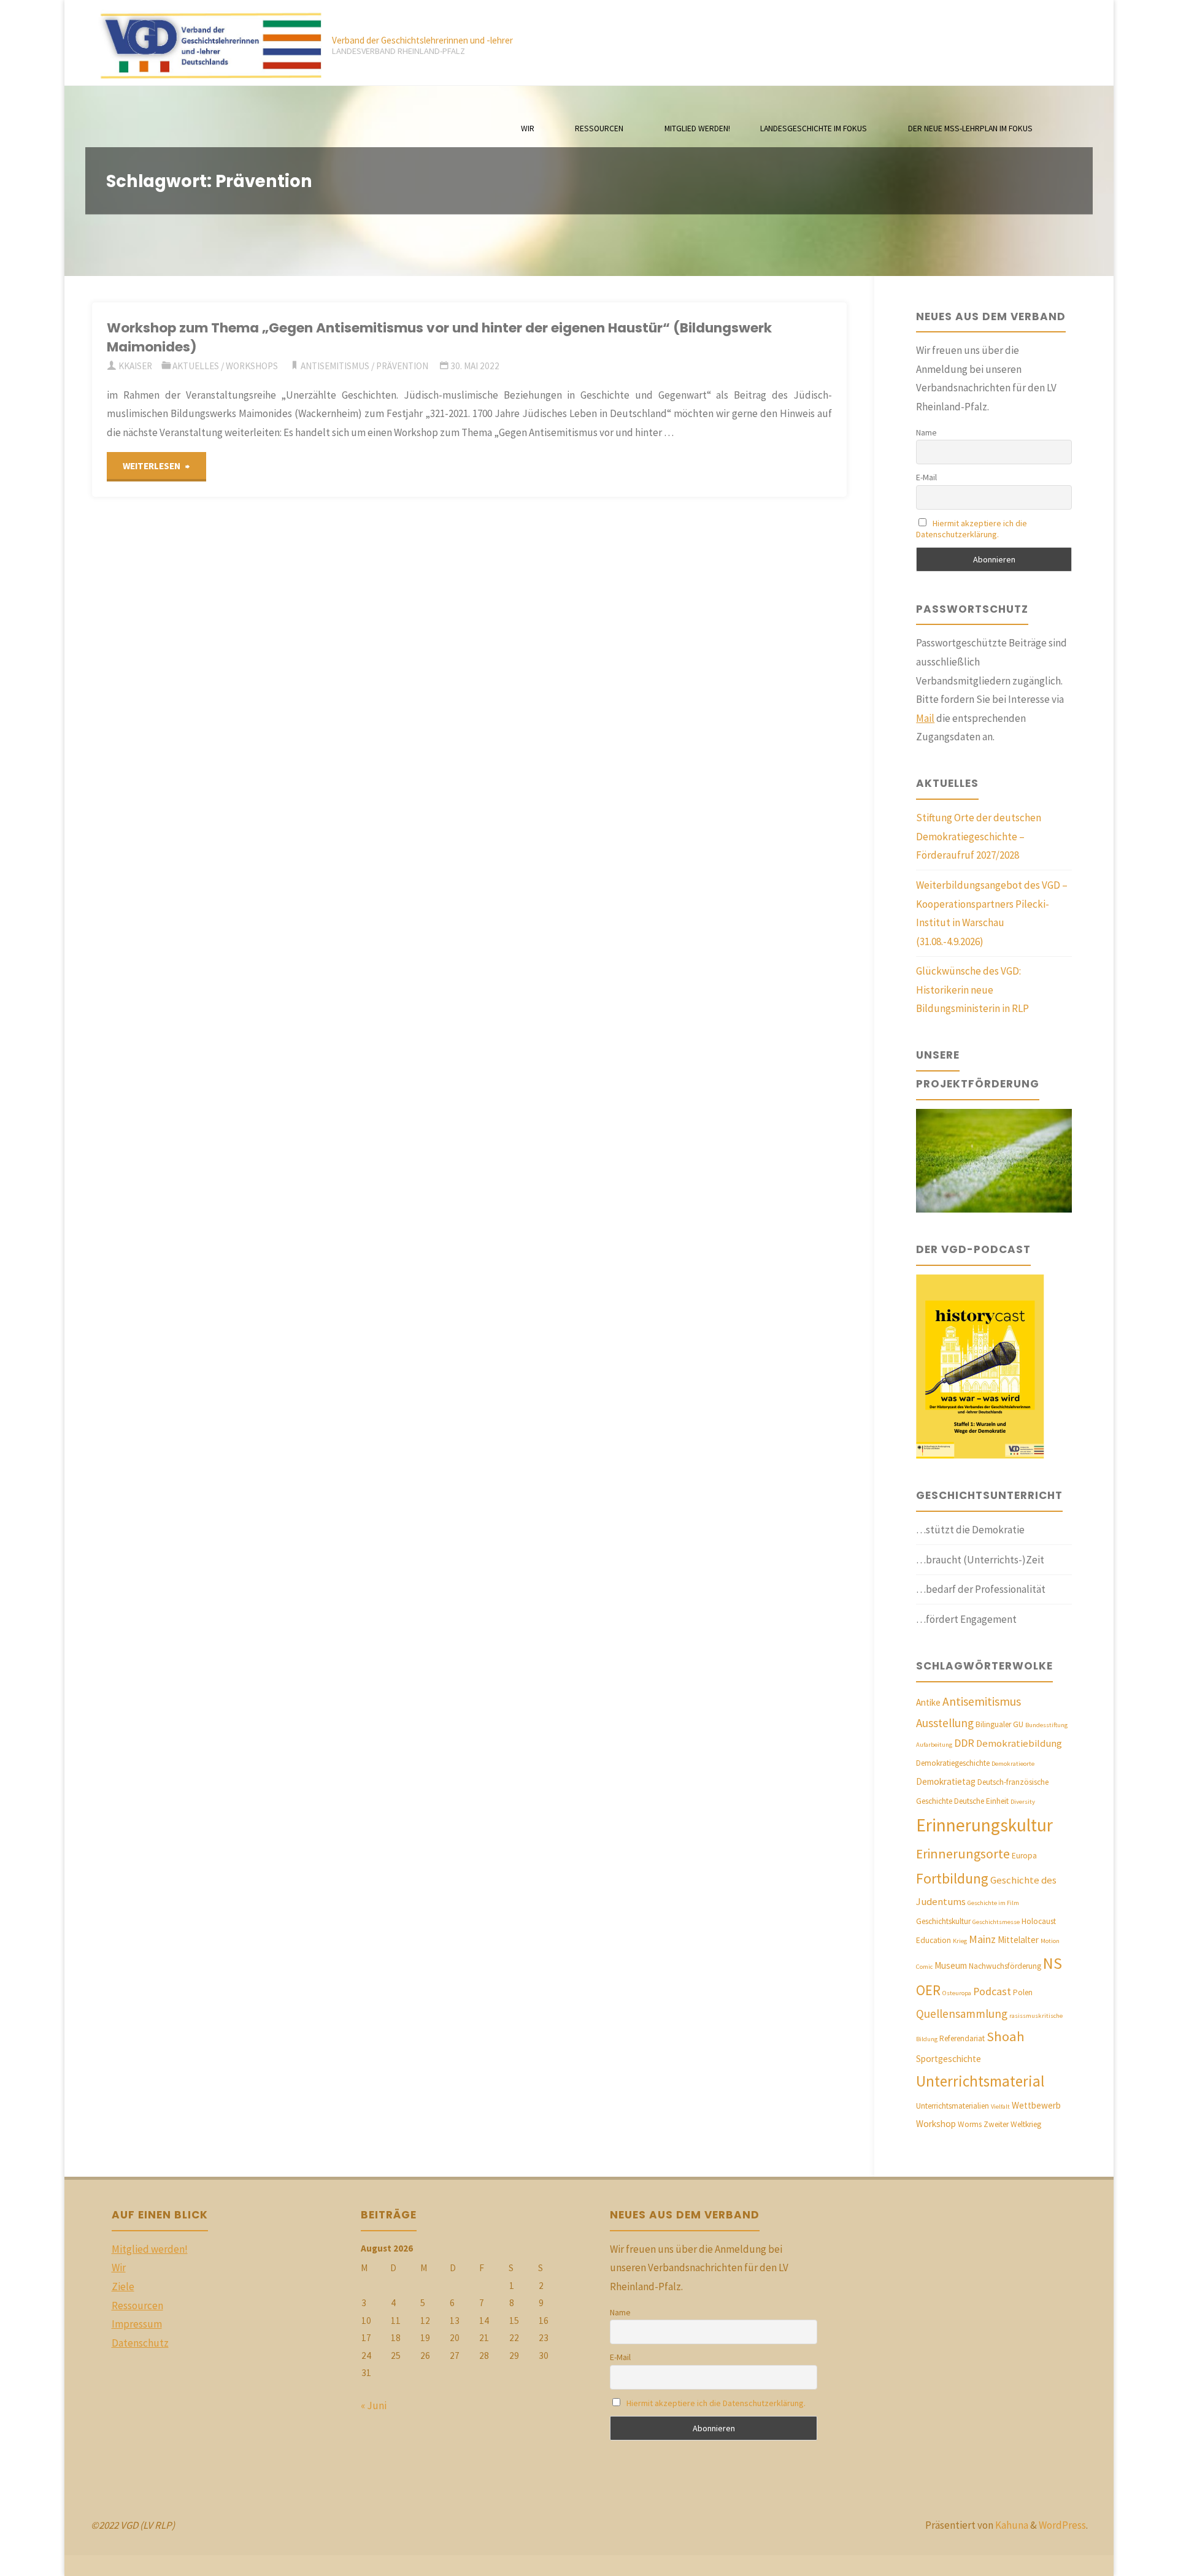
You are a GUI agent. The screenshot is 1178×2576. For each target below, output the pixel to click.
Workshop (936, 2124)
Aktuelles (196, 366)
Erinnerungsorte (963, 1854)
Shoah (1006, 2036)
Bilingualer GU (999, 1724)
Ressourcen (137, 2306)
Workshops (252, 366)
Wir (119, 2267)
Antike (928, 1702)
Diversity (1023, 1802)
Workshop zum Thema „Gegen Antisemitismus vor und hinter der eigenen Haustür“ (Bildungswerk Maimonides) (439, 337)
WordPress (1062, 2525)
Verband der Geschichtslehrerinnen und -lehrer (422, 40)
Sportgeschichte (949, 2059)
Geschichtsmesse (996, 1922)
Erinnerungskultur (984, 1825)
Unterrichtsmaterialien (953, 2106)
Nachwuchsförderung (1005, 1966)
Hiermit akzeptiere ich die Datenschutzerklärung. (972, 529)
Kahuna (1011, 2525)
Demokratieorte (1013, 1764)
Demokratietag (946, 1781)
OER (928, 1990)
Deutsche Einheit (981, 1801)
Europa (1024, 1856)
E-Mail (926, 477)
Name (926, 432)
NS (1053, 1963)
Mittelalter (1018, 1940)
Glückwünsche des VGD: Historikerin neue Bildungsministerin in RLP (972, 990)
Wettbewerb (1036, 2105)
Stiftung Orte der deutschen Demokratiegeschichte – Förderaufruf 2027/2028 (979, 836)
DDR (964, 1743)
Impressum (137, 2324)
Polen (1023, 1992)
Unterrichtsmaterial (980, 2081)
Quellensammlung (962, 2014)
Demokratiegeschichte (953, 1763)
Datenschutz (140, 2343)
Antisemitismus (335, 366)
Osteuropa (957, 1993)
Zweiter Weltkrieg (1012, 2124)
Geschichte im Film (993, 1903)
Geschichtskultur (943, 1921)
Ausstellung (945, 1723)
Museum (951, 1965)
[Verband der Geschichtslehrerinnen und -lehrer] (206, 43)
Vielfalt (1000, 2106)
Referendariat (962, 2038)
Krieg (960, 1941)
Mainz (982, 1939)
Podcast (992, 1991)
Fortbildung (952, 1878)
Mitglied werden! (150, 2249)
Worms (970, 2124)
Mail (925, 718)
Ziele (123, 2287)
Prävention (402, 366)
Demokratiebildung (1019, 1743)
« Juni (374, 2405)
